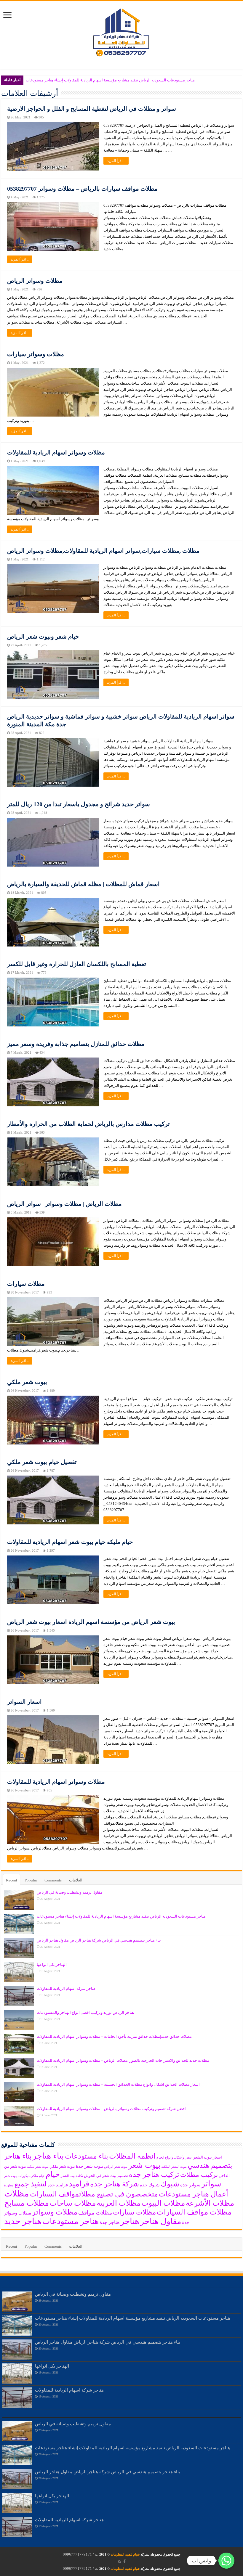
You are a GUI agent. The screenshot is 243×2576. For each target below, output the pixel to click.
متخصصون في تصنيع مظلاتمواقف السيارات (94, 2194)
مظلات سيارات (26, 1284)
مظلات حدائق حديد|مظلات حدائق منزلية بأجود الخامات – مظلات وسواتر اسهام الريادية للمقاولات (114, 2036)
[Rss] (119, 2561)
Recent (12, 1880)
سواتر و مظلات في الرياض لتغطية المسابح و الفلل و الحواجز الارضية (92, 109)
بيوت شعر (144, 2165)
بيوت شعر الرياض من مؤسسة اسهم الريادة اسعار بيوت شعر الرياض (91, 1622)
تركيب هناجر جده (154, 2175)
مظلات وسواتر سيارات (36, 354)
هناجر (130, 2221)
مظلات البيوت (163, 2203)
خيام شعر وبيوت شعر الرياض (43, 637)
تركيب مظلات (199, 2175)
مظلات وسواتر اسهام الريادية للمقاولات (56, 452)
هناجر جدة (109, 2222)
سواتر (211, 2184)
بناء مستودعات (87, 2156)
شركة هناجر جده (115, 2184)
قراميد (79, 2184)
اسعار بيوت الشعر (208, 2157)
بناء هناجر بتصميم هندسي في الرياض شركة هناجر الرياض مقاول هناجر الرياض (99, 1940)
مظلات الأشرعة (210, 2203)
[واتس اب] (226, 2561)
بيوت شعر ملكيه (38, 2167)
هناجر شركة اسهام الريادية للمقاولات (66, 1988)
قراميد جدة (58, 2185)
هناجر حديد (23, 2221)
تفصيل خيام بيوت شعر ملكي (42, 1462)
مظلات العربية (119, 2203)
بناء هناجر (48, 2156)
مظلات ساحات (73, 2203)
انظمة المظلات (132, 2156)
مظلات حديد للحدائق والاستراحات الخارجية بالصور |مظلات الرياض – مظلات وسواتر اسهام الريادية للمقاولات (123, 2060)
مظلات (17, 2193)
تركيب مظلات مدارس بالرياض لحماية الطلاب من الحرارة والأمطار (88, 1124)
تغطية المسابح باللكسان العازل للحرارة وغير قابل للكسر (77, 964)
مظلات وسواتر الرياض (35, 281)
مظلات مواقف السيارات (194, 2212)
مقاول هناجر (161, 2221)
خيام (53, 2174)
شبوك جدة (150, 2185)
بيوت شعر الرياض (116, 2167)
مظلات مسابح (27, 2203)
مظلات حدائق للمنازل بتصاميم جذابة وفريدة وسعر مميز (76, 1044)
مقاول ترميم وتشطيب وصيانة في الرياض (69, 1892)
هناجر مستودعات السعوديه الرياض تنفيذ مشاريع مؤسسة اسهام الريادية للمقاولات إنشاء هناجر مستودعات (110, 80)
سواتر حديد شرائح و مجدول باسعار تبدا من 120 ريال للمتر (79, 804)
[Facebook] (124, 2561)
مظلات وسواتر (55, 2212)
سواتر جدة (190, 2185)
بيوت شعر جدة (89, 2166)
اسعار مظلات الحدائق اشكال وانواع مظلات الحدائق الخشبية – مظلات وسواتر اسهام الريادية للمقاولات (118, 2084)
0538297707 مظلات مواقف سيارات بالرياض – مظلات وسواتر (82, 189)
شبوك (170, 2184)
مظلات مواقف (95, 2213)
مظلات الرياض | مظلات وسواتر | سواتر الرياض (64, 1204)
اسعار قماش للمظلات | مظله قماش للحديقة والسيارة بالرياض (83, 884)
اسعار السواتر (24, 1702)
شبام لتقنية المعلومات (125, 2554)
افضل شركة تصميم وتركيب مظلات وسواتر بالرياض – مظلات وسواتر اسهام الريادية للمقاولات (111, 2109)
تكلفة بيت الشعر (72, 2176)
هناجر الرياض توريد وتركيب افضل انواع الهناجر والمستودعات (85, 2012)
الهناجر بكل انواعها (52, 1964)
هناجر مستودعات (71, 2221)
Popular (31, 1880)
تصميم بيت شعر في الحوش (106, 2176)
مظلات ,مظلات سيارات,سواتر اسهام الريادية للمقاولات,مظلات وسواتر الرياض (103, 551)
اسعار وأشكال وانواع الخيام (174, 2158)
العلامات (76, 1880)
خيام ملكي (38, 2176)
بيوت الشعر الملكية (174, 2167)
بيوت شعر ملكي (27, 1382)
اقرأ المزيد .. (116, 161)
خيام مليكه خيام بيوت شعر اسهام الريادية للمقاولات (70, 1542)
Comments (53, 1880)
